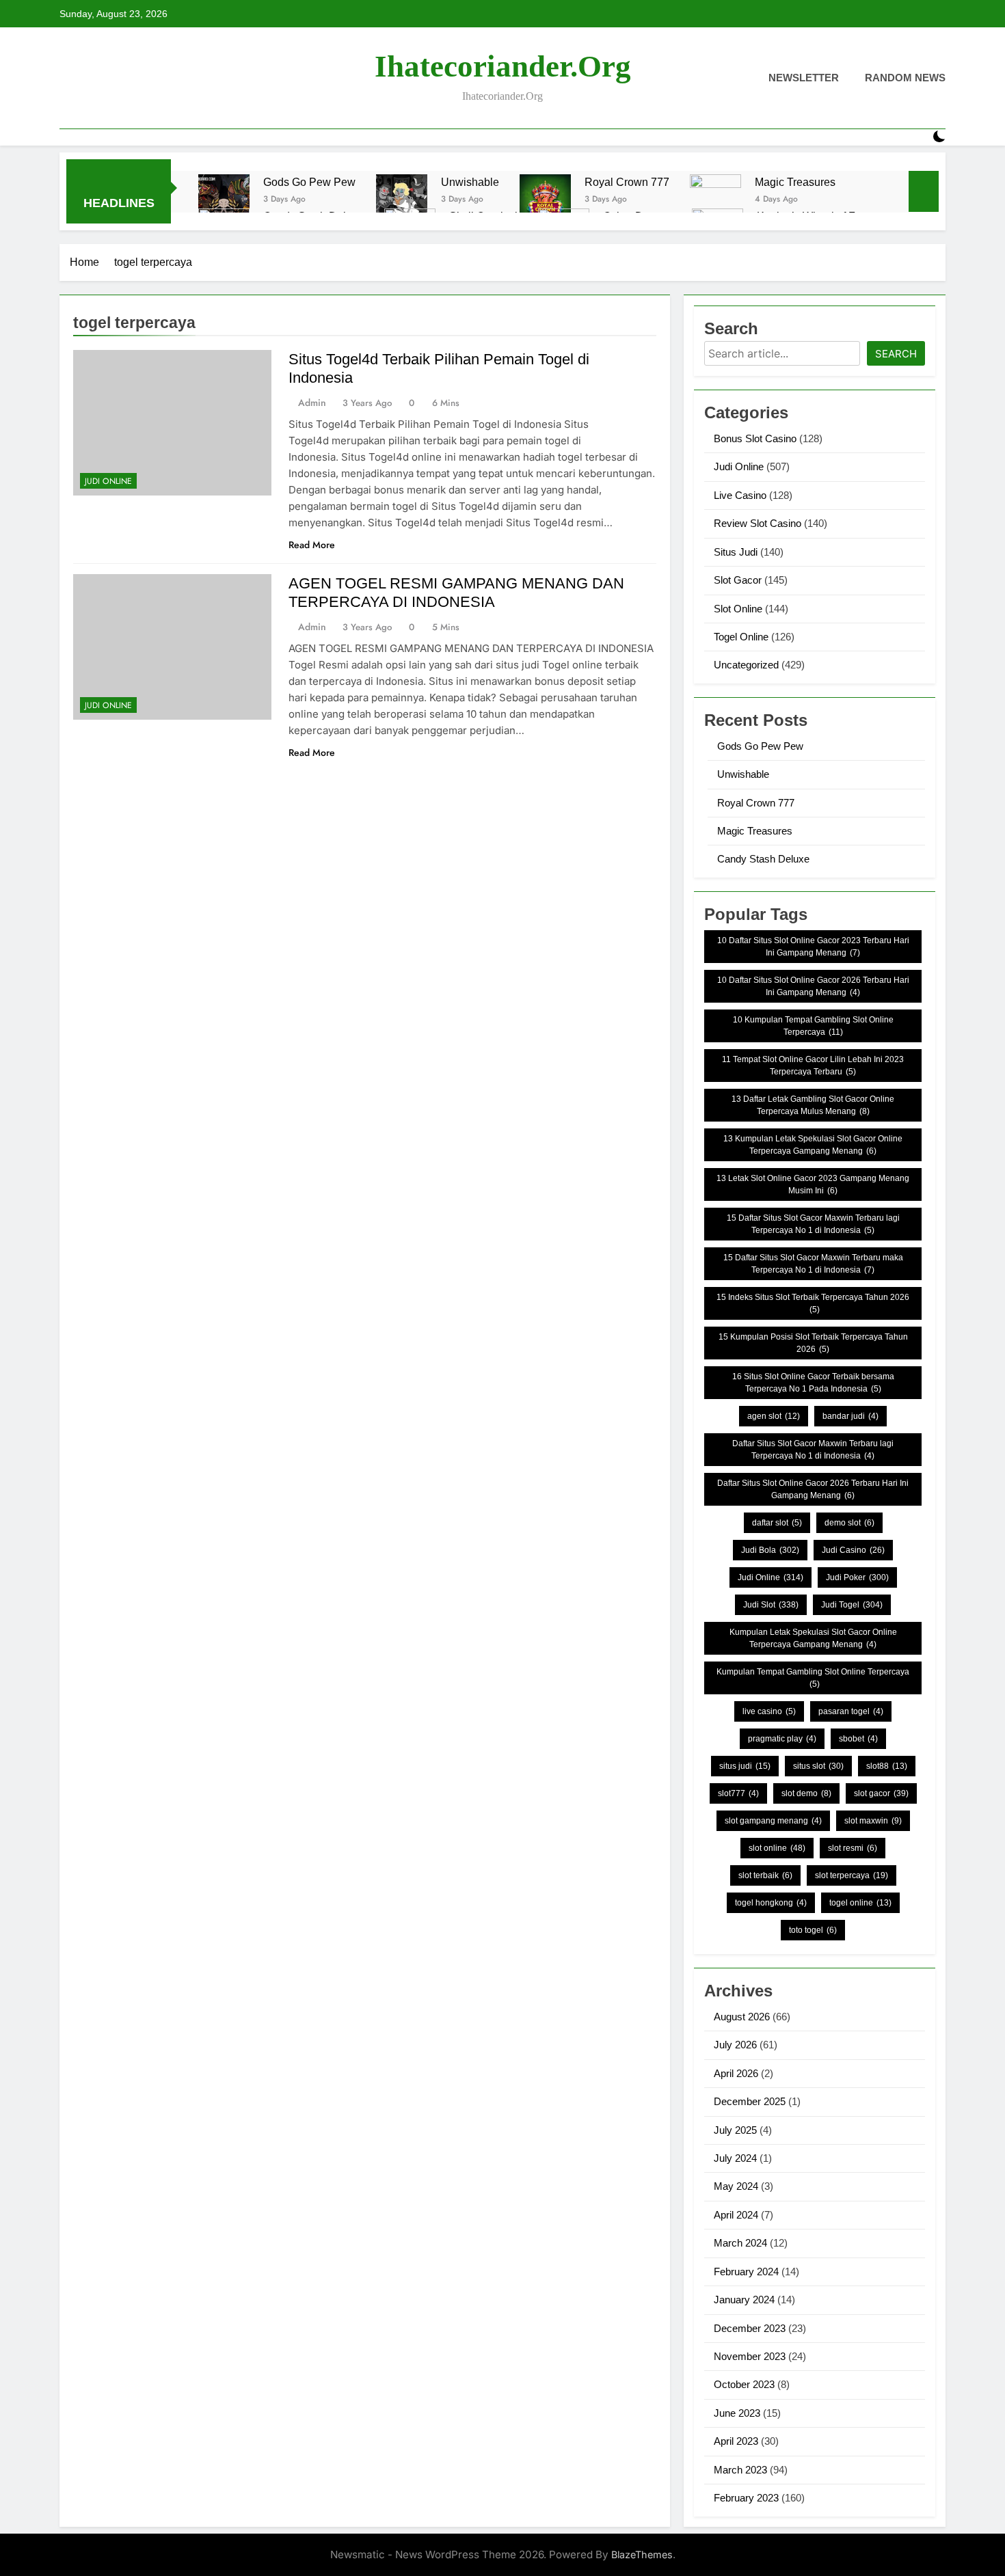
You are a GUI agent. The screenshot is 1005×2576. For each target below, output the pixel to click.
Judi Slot (771, 1605)
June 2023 (737, 2413)
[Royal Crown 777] (545, 200)
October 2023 (744, 2384)
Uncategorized (746, 665)
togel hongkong (771, 1903)
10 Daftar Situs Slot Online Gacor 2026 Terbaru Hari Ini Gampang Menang (813, 986)
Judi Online (108, 481)
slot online (777, 1848)
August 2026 (742, 2017)
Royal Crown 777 (627, 182)
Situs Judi (736, 552)
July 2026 (735, 2045)
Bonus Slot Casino (755, 438)
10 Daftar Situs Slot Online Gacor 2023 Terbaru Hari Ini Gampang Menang (813, 947)
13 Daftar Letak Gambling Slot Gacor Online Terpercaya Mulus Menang (813, 1105)
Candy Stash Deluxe (763, 859)
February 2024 (746, 2272)
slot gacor (881, 1793)
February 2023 (746, 2498)
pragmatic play (782, 1739)
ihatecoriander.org (503, 66)
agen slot (774, 1416)
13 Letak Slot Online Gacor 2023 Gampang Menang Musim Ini (813, 1184)
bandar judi (850, 1416)
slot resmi (853, 1848)
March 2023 (740, 2470)
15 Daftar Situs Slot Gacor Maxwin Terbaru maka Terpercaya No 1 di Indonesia (813, 1264)
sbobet (858, 1739)
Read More (312, 545)
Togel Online (741, 637)
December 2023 (750, 2328)
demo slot (849, 1523)
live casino (769, 1711)
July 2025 (735, 2130)
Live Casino (740, 495)
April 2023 (736, 2441)
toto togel (813, 1930)
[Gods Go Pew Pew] (224, 200)
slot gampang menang (773, 1821)
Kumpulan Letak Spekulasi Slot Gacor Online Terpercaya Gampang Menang (813, 1638)
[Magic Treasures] (715, 200)
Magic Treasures (795, 182)
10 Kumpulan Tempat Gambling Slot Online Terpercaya (813, 1026)
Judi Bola (770, 1550)
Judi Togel (852, 1605)
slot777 (738, 1793)
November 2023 (750, 2356)
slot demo (806, 1793)
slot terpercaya (852, 1875)
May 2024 (736, 2186)
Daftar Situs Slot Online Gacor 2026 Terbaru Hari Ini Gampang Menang (813, 1489)
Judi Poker (857, 1577)
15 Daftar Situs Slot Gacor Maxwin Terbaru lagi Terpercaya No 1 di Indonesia (813, 1224)
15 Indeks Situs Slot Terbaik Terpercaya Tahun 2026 (813, 1303)
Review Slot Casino (758, 523)
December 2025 (750, 2101)
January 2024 (744, 2300)
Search (896, 354)
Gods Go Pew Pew (309, 182)
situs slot (818, 1766)
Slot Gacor (738, 580)
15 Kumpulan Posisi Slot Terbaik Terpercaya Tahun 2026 (813, 1343)
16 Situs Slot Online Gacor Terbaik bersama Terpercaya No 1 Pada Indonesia (813, 1383)
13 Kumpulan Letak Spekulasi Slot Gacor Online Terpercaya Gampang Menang (813, 1145)
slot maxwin (873, 1821)
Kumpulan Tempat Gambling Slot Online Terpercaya (813, 1678)
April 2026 (736, 2073)
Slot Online (738, 609)
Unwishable (470, 182)
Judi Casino (853, 1550)
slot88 (887, 1766)
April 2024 (736, 2215)
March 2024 (740, 2243)
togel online (860, 1903)
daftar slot (777, 1523)
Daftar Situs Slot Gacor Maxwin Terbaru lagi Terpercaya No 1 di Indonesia (813, 1450)
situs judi (745, 1766)
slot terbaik (765, 1875)
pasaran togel (851, 1711)
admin (312, 403)
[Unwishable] (402, 200)
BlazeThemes (642, 2554)
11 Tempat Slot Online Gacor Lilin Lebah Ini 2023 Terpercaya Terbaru (813, 1066)
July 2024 (735, 2158)
